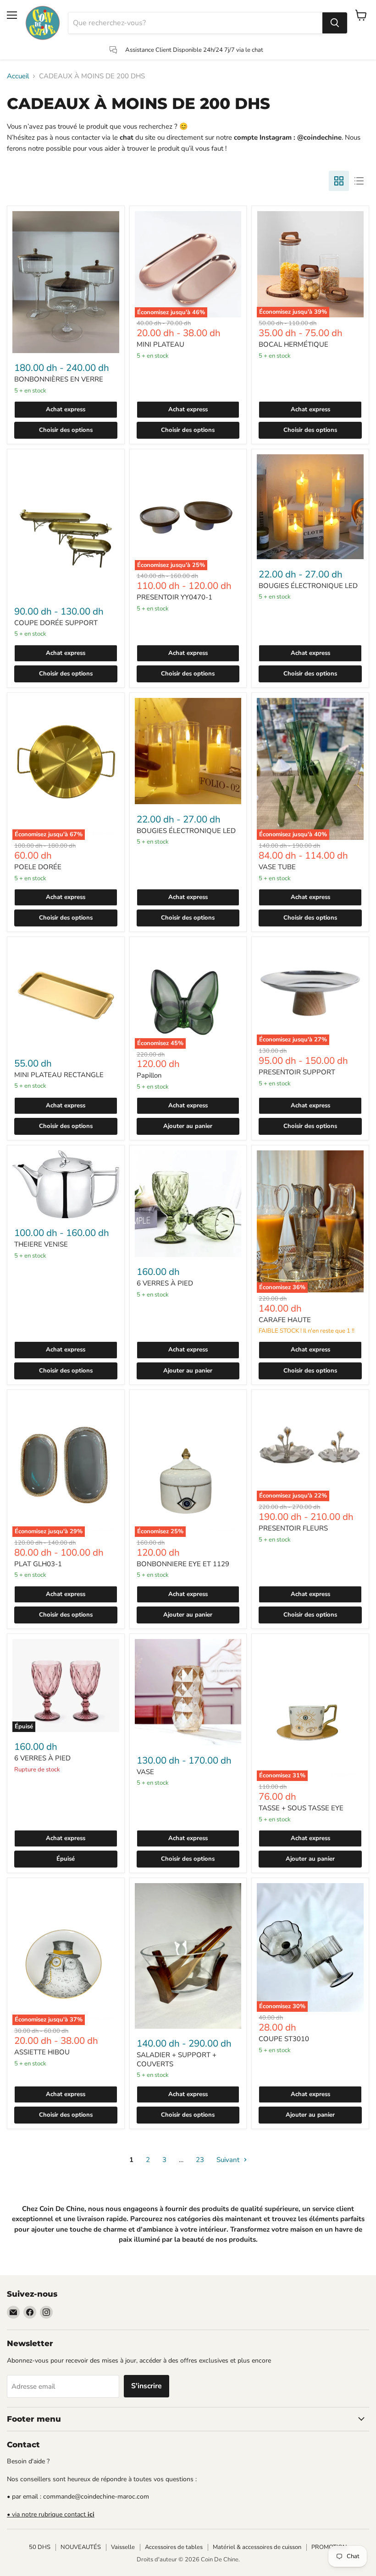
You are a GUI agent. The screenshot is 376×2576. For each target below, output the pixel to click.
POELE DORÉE (38, 867)
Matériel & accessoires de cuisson (257, 2547)
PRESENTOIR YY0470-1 (174, 597)
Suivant (229, 2160)
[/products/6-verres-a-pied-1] (188, 1204)
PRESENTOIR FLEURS (293, 1528)
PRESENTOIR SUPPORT (297, 1072)
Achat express (66, 409)
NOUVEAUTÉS (81, 2547)
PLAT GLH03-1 (38, 1564)
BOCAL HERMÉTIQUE (293, 344)
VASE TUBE (277, 867)
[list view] (359, 181)
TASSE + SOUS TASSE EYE (301, 1808)
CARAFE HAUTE (285, 1320)
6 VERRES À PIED (165, 1283)
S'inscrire (147, 2386)
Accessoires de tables (174, 2547)
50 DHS (40, 2547)
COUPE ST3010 (284, 2039)
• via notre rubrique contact (51, 2514)
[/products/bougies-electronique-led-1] (310, 507)
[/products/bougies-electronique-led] (188, 751)
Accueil (18, 76)
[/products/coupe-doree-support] (66, 525)
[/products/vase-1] (188, 1692)
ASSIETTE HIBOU (42, 2052)
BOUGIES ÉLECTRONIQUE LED (308, 586)
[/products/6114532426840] (66, 1184)
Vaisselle (123, 2547)
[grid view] (339, 181)
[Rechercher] (335, 23)
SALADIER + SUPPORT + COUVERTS (177, 2059)
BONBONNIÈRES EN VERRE (59, 379)
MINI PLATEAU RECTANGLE (59, 1075)
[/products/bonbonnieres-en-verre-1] (66, 282)
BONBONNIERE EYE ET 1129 (183, 1564)
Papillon (149, 1075)
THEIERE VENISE (41, 1244)
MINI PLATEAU (160, 344)
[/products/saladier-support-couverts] (188, 1956)
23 (200, 2160)
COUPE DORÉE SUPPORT (56, 623)
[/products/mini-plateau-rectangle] (66, 995)
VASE (145, 1772)
